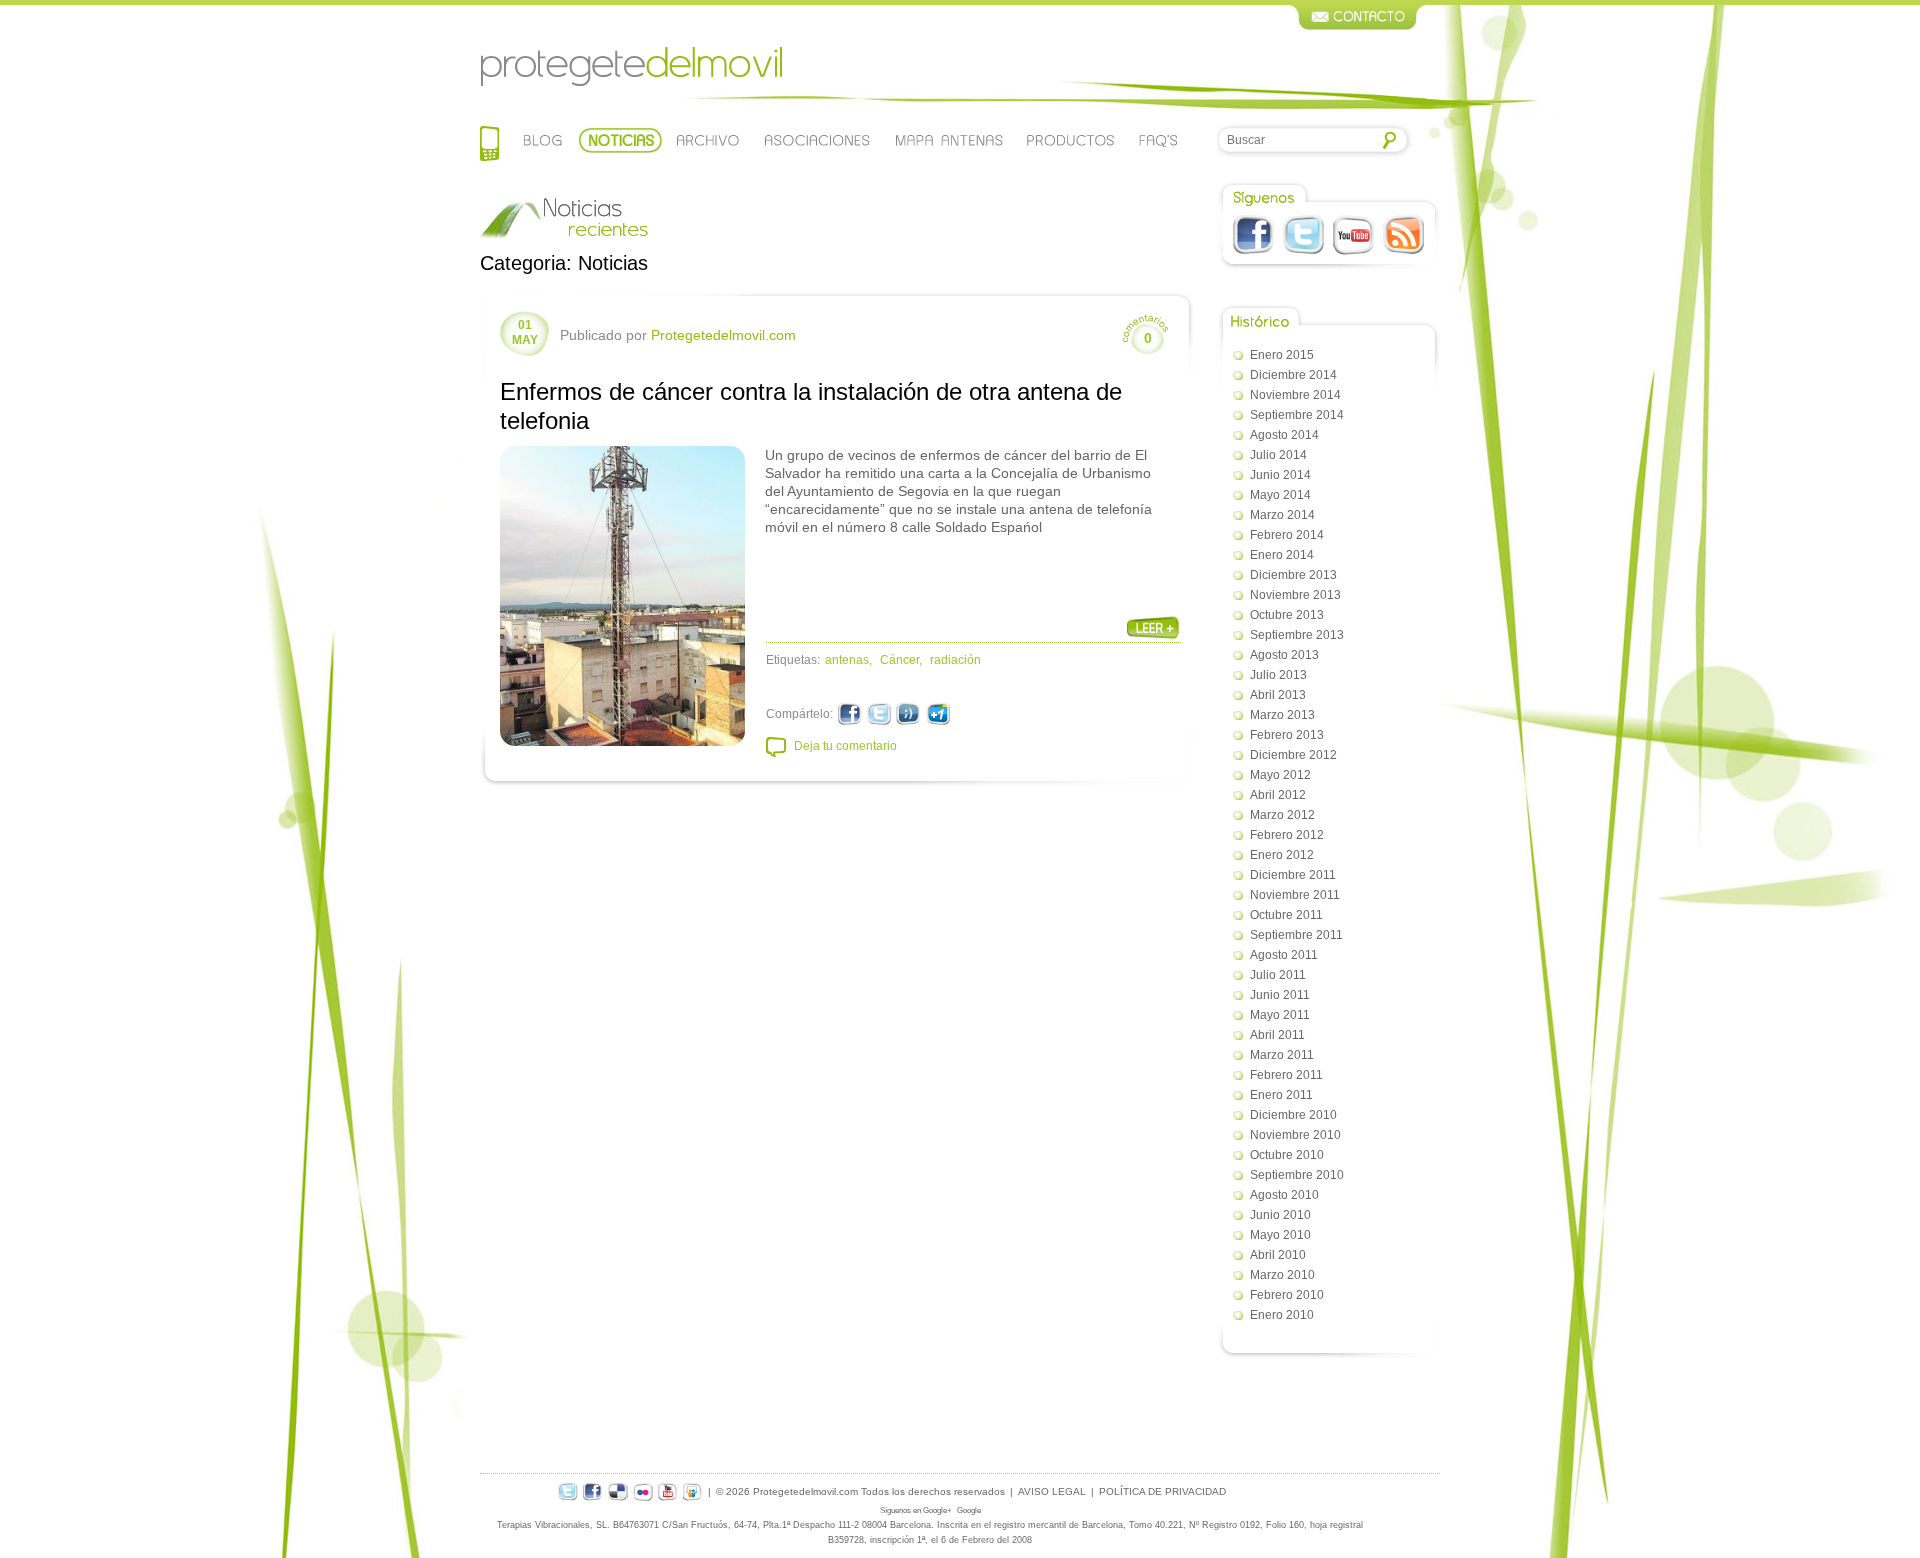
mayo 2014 (1280, 495)
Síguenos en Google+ (916, 1510)
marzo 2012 (1282, 815)
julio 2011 (1278, 975)
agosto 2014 (1284, 435)
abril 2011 (1277, 1035)
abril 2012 (1278, 795)
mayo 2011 (1280, 1015)
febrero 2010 (1287, 1295)
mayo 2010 (1280, 1235)
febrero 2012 (1287, 835)
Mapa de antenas (949, 139)
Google (969, 1510)
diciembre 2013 (1293, 575)
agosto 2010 (1284, 1195)
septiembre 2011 (1296, 935)
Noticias (620, 139)
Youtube (1353, 235)
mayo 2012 (1280, 775)
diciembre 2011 (1293, 875)
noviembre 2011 (1295, 895)
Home (489, 145)
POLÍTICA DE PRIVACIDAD (1162, 1491)
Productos (1071, 139)
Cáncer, (901, 660)
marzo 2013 (1282, 715)
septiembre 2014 (1297, 415)
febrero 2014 (1287, 535)
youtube (668, 1491)
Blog (543, 139)
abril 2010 (1278, 1255)
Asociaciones (816, 139)
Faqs (1158, 139)
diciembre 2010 (1293, 1115)
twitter (568, 1491)
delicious (618, 1491)
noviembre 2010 (1295, 1135)
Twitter (1303, 235)
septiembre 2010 (1297, 1175)
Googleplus (938, 713)
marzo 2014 (1282, 515)
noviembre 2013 (1295, 595)
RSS (1403, 235)
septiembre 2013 (1297, 635)
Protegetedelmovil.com (631, 67)
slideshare (693, 1491)
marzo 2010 (1282, 1275)
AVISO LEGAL (1052, 1491)
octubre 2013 (1287, 615)
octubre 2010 (1287, 1155)
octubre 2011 (1286, 915)
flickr (643, 1491)
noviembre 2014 (1295, 395)
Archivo (706, 139)
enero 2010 (1282, 1315)
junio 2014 (1280, 475)
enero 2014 (1282, 555)
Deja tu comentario (845, 746)
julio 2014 (1278, 455)
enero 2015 (1282, 355)
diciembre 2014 (1293, 375)
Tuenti (908, 713)
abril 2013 (1278, 695)
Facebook (1253, 235)
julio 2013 (1278, 675)
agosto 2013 (1284, 655)
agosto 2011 (1284, 955)
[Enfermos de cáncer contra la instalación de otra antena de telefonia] (622, 596)
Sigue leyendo (1153, 628)
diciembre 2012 (1293, 755)
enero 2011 (1281, 1095)
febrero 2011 (1286, 1075)
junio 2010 (1280, 1215)
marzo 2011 (1282, 1055)
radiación (955, 660)
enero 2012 (1282, 855)
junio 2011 (1280, 995)
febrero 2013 (1287, 735)
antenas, (848, 660)
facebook (593, 1491)
